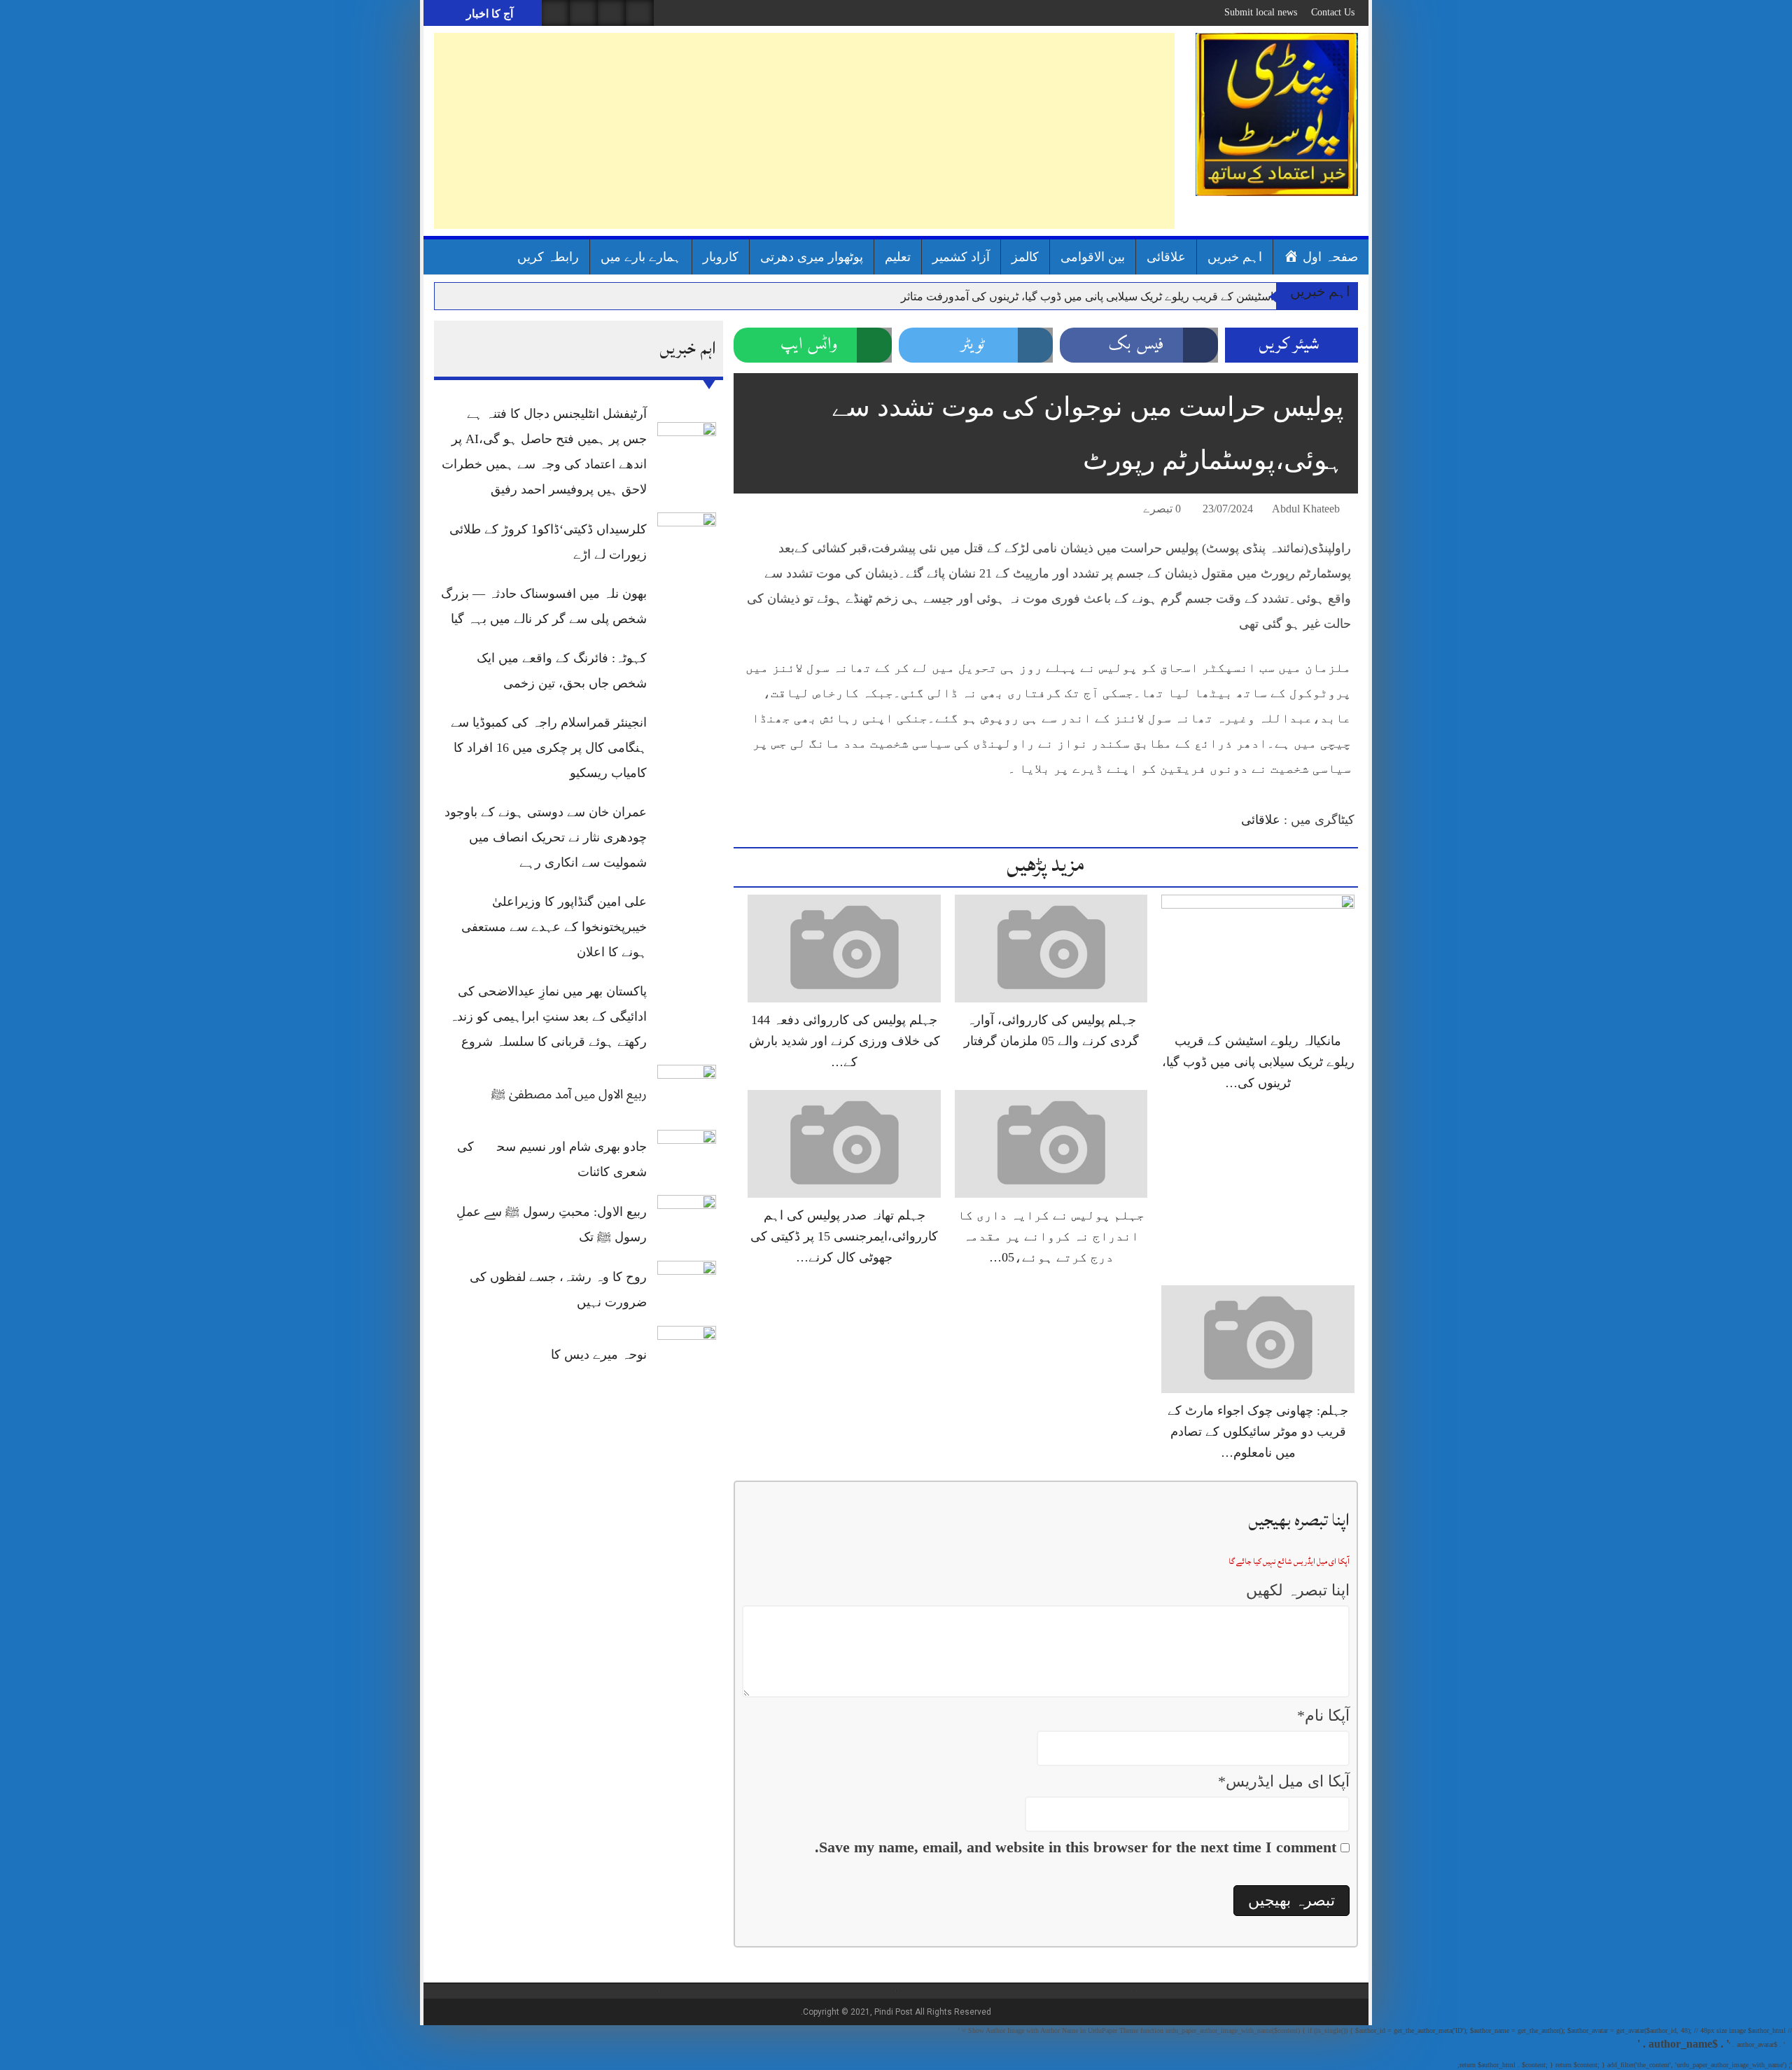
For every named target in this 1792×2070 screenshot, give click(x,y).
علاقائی (1166, 257)
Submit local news (1261, 12)
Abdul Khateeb (1306, 509)
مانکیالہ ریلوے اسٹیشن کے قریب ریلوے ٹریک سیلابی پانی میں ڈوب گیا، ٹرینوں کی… (1258, 1062)
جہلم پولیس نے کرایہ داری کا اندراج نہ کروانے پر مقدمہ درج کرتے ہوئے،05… (1051, 1236)
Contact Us (1333, 12)
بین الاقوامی (1093, 257)
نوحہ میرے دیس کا (599, 1355)
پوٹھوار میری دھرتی (812, 257)
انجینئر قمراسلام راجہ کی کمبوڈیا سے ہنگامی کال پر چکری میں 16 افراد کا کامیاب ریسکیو (549, 748)
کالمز (1025, 257)
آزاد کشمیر (961, 257)
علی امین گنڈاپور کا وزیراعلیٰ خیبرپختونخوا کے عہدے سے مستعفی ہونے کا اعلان (554, 927)
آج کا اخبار (488, 14)
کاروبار (721, 257)
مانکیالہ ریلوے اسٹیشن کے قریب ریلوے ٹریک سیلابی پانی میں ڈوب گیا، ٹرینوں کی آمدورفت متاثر (1120, 296)
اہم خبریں (1235, 257)
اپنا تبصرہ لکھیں (1298, 1590)
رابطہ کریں (548, 257)
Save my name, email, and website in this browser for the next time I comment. (1076, 1847)
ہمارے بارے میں (641, 257)
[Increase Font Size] (764, 511)
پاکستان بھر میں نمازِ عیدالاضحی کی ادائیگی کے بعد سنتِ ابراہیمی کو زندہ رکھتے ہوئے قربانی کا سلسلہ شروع (548, 1016)
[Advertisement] (804, 131)
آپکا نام (1323, 1715)
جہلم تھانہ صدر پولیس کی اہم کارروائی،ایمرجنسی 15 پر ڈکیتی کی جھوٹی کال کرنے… (844, 1236)
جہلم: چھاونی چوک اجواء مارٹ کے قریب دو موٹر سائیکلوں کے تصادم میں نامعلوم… (1258, 1432)
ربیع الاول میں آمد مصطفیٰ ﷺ (569, 1094)
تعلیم (898, 257)
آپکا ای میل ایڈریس (1284, 1781)
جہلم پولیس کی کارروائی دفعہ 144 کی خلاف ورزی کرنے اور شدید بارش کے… (845, 1041)
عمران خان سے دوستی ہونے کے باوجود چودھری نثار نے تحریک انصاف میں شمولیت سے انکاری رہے (546, 837)
